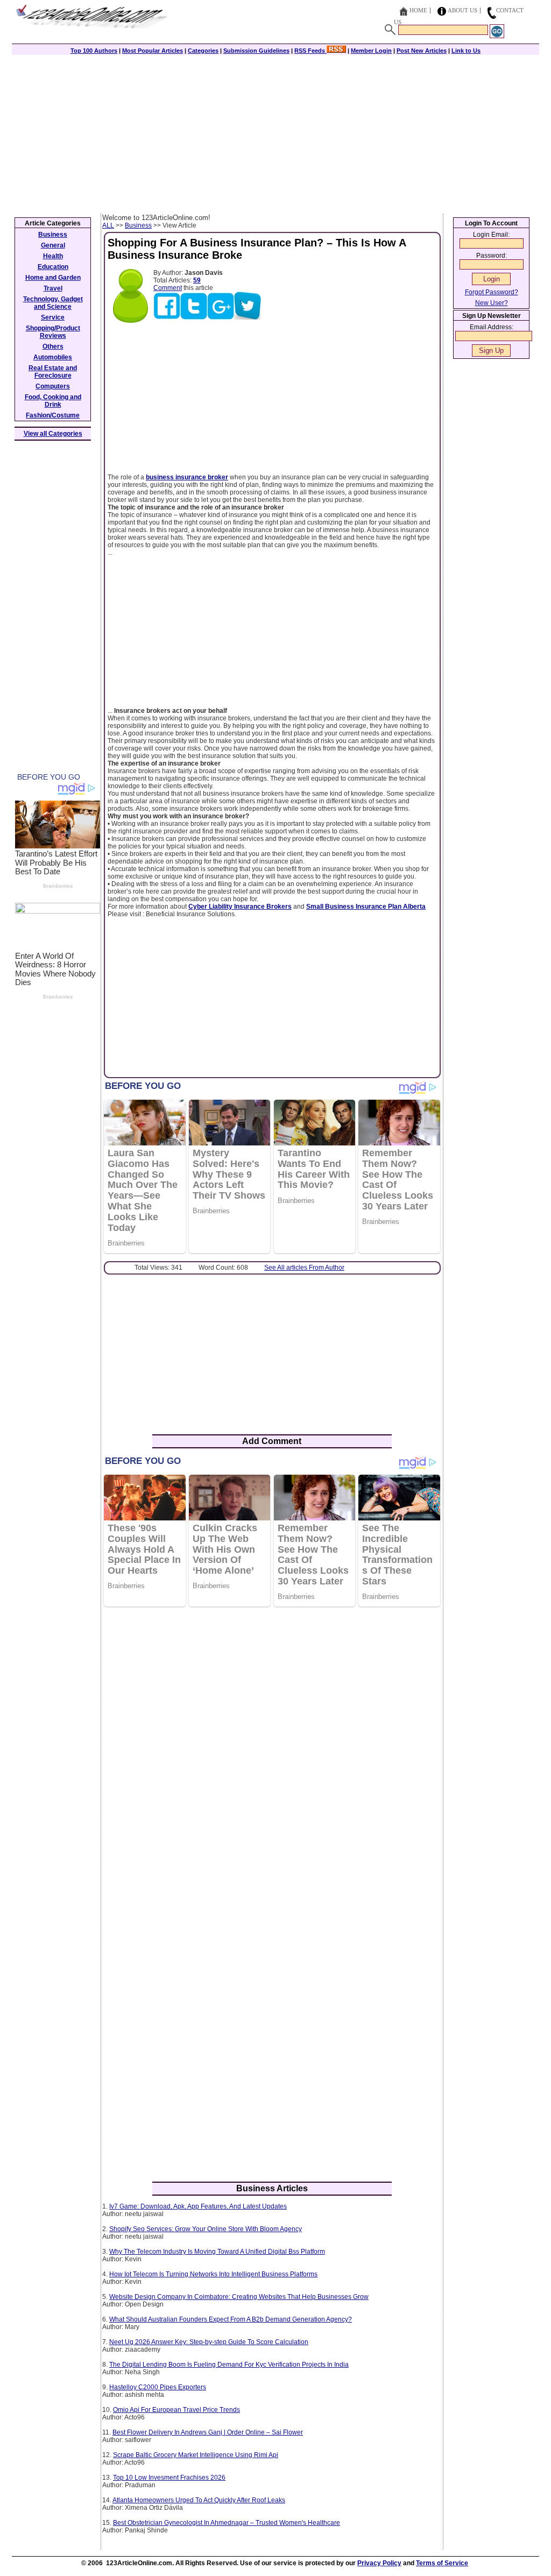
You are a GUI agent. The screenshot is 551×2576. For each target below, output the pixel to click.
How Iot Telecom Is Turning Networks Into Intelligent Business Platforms (213, 2274)
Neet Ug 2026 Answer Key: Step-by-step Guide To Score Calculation (209, 2342)
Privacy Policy (379, 2563)
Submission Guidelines (256, 51)
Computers (53, 386)
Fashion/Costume (53, 415)
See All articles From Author (304, 1268)
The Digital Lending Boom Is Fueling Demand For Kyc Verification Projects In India (229, 2365)
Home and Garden (53, 278)
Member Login (371, 51)
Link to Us (466, 51)
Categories (203, 51)
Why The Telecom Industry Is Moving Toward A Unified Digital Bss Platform (217, 2252)
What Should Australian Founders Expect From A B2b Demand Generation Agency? (231, 2319)
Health (53, 256)
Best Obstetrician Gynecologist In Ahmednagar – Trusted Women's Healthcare (227, 2523)
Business (138, 225)
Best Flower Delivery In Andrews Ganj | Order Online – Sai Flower (208, 2432)
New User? (492, 303)
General (53, 245)
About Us (462, 10)
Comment (168, 288)
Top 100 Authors (94, 51)
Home (418, 10)
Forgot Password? (492, 292)
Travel (53, 288)
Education (53, 267)
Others (53, 346)
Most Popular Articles (153, 51)
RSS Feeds (310, 51)
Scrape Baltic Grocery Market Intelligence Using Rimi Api (196, 2455)
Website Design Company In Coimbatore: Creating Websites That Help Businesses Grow (239, 2297)
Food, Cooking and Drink (53, 401)
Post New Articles (422, 51)
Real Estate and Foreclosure (53, 372)
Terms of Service (442, 2563)
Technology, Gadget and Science (53, 303)
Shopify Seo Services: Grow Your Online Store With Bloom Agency (206, 2229)
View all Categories (53, 434)
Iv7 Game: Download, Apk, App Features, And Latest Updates (198, 2206)
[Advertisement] (275, 133)
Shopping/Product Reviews (53, 332)
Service (53, 317)
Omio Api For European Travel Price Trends (176, 2410)
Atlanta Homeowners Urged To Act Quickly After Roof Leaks (199, 2500)
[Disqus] (272, 1754)
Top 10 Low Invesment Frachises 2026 (169, 2478)
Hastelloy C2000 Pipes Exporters (158, 2387)
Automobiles (53, 357)
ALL (108, 225)
